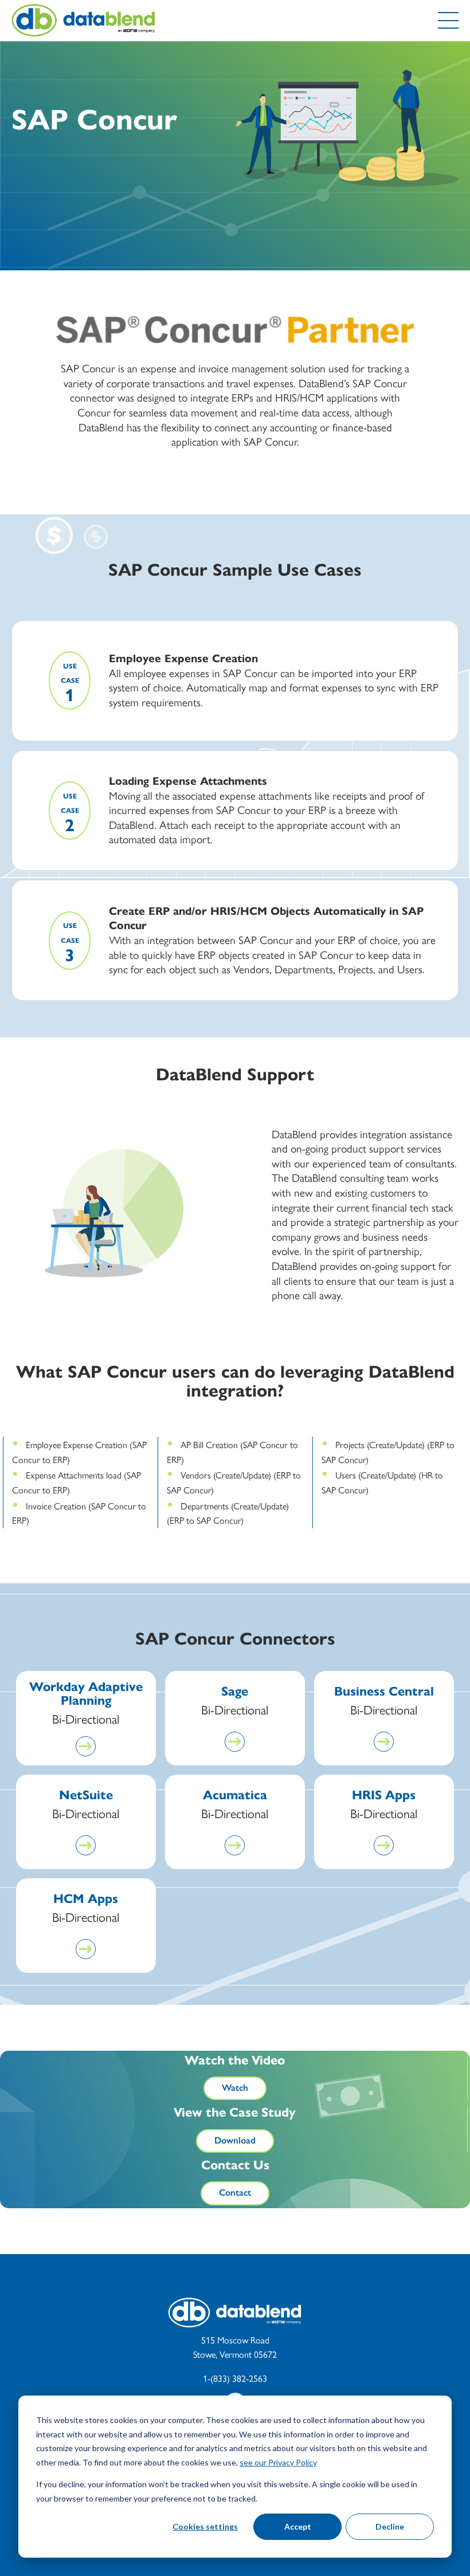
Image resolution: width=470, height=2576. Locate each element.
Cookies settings (205, 2526)
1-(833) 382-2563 (235, 2379)
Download (235, 2140)
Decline (390, 2526)
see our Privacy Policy (278, 2462)
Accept (298, 2526)
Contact (235, 2192)
